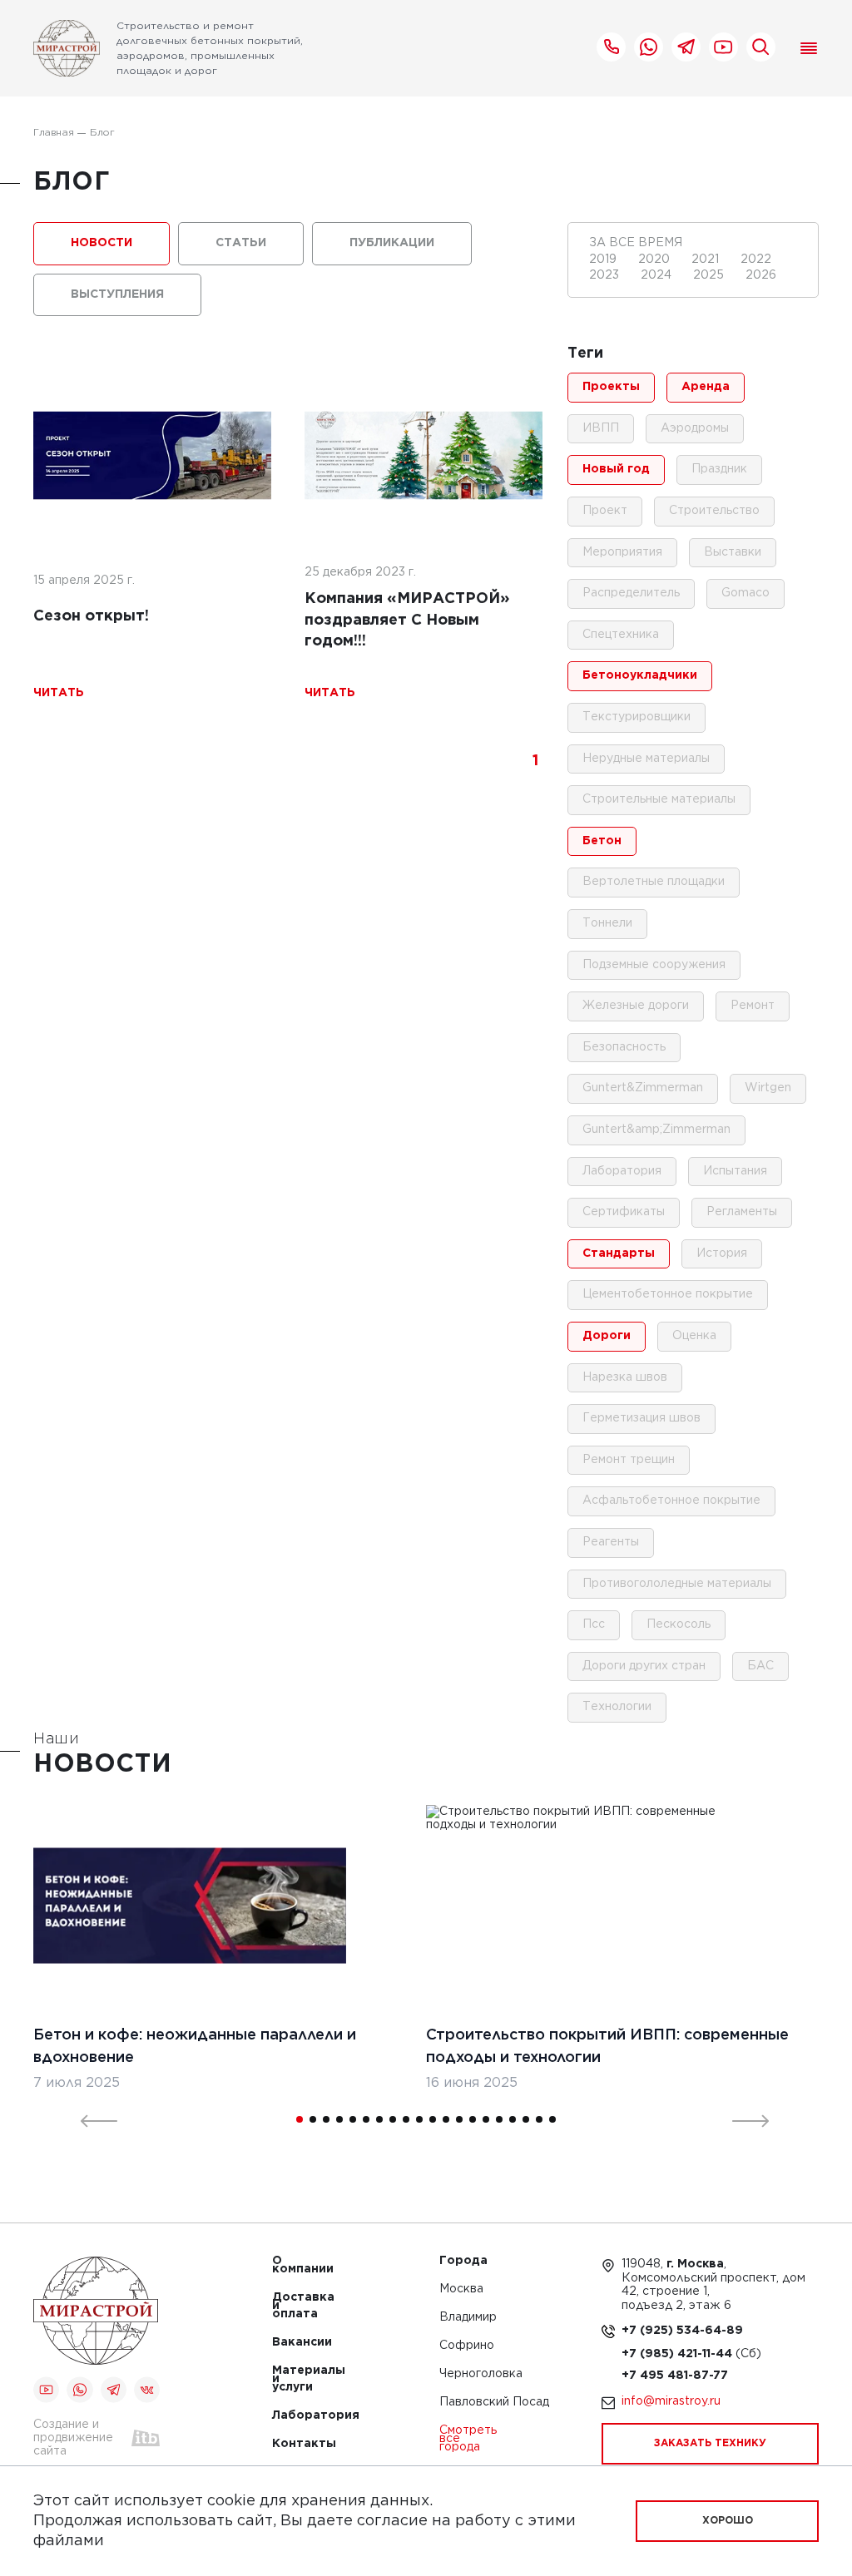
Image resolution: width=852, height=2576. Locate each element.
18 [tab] (526, 2119)
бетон (602, 841)
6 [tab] (366, 2119)
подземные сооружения (654, 965)
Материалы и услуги (297, 2379)
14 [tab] (473, 2119)
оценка (694, 1336)
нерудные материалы (646, 759)
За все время (636, 243)
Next (741, 2119)
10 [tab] (419, 2119)
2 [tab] (313, 2119)
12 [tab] (446, 2119)
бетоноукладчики (640, 675)
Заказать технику (710, 2443)
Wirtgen (768, 1088)
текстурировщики (637, 717)
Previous (89, 2119)
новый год (616, 469)
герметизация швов (641, 1418)
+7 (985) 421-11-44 (679, 2354)
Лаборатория (297, 2416)
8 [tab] (393, 2119)
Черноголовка (481, 2374)
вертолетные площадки (654, 882)
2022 (756, 260)
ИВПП (601, 428)
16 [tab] (499, 2119)
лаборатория (622, 1171)
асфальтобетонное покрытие (671, 1501)
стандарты (619, 1253)
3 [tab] (326, 2119)
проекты (611, 387)
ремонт (753, 1006)
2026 (761, 275)
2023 (606, 275)
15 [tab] (486, 2119)
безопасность (624, 1047)
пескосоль (679, 1624)
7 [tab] (379, 2119)
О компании (297, 2265)
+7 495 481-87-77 (675, 2376)
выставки (733, 552)
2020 (656, 260)
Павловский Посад (494, 2403)
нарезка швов (625, 1377)
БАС (760, 1666)
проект (605, 511)
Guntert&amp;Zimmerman (656, 1130)
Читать (59, 693)
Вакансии (297, 2343)
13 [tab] (459, 2119)
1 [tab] (300, 2119)
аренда (706, 387)
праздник (719, 469)
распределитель (631, 593)
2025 (710, 275)
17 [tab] (513, 2119)
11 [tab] (433, 2119)
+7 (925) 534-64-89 (682, 2331)
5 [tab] (353, 2119)
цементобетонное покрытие (668, 1294)
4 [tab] (339, 2119)
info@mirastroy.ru (671, 2401)
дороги (607, 1336)
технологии (617, 1707)
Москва (461, 2289)
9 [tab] (406, 2119)
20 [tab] (552, 2119)
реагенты (611, 1542)
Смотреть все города (468, 2439)
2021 (707, 260)
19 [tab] (539, 2119)
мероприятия (622, 552)
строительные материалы (659, 799)
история (722, 1253)
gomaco (745, 593)
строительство (714, 511)
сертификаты (624, 1212)
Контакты (297, 2444)
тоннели (607, 923)
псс (594, 1624)
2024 (658, 275)
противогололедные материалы (677, 1584)
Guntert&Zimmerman (643, 1088)
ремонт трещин (629, 1460)
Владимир (468, 2318)
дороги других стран (644, 1666)
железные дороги (636, 1006)
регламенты (742, 1212)
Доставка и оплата (297, 2306)
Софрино (467, 2346)
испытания (735, 1171)
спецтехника (621, 635)
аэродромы (695, 428)
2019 (604, 260)
